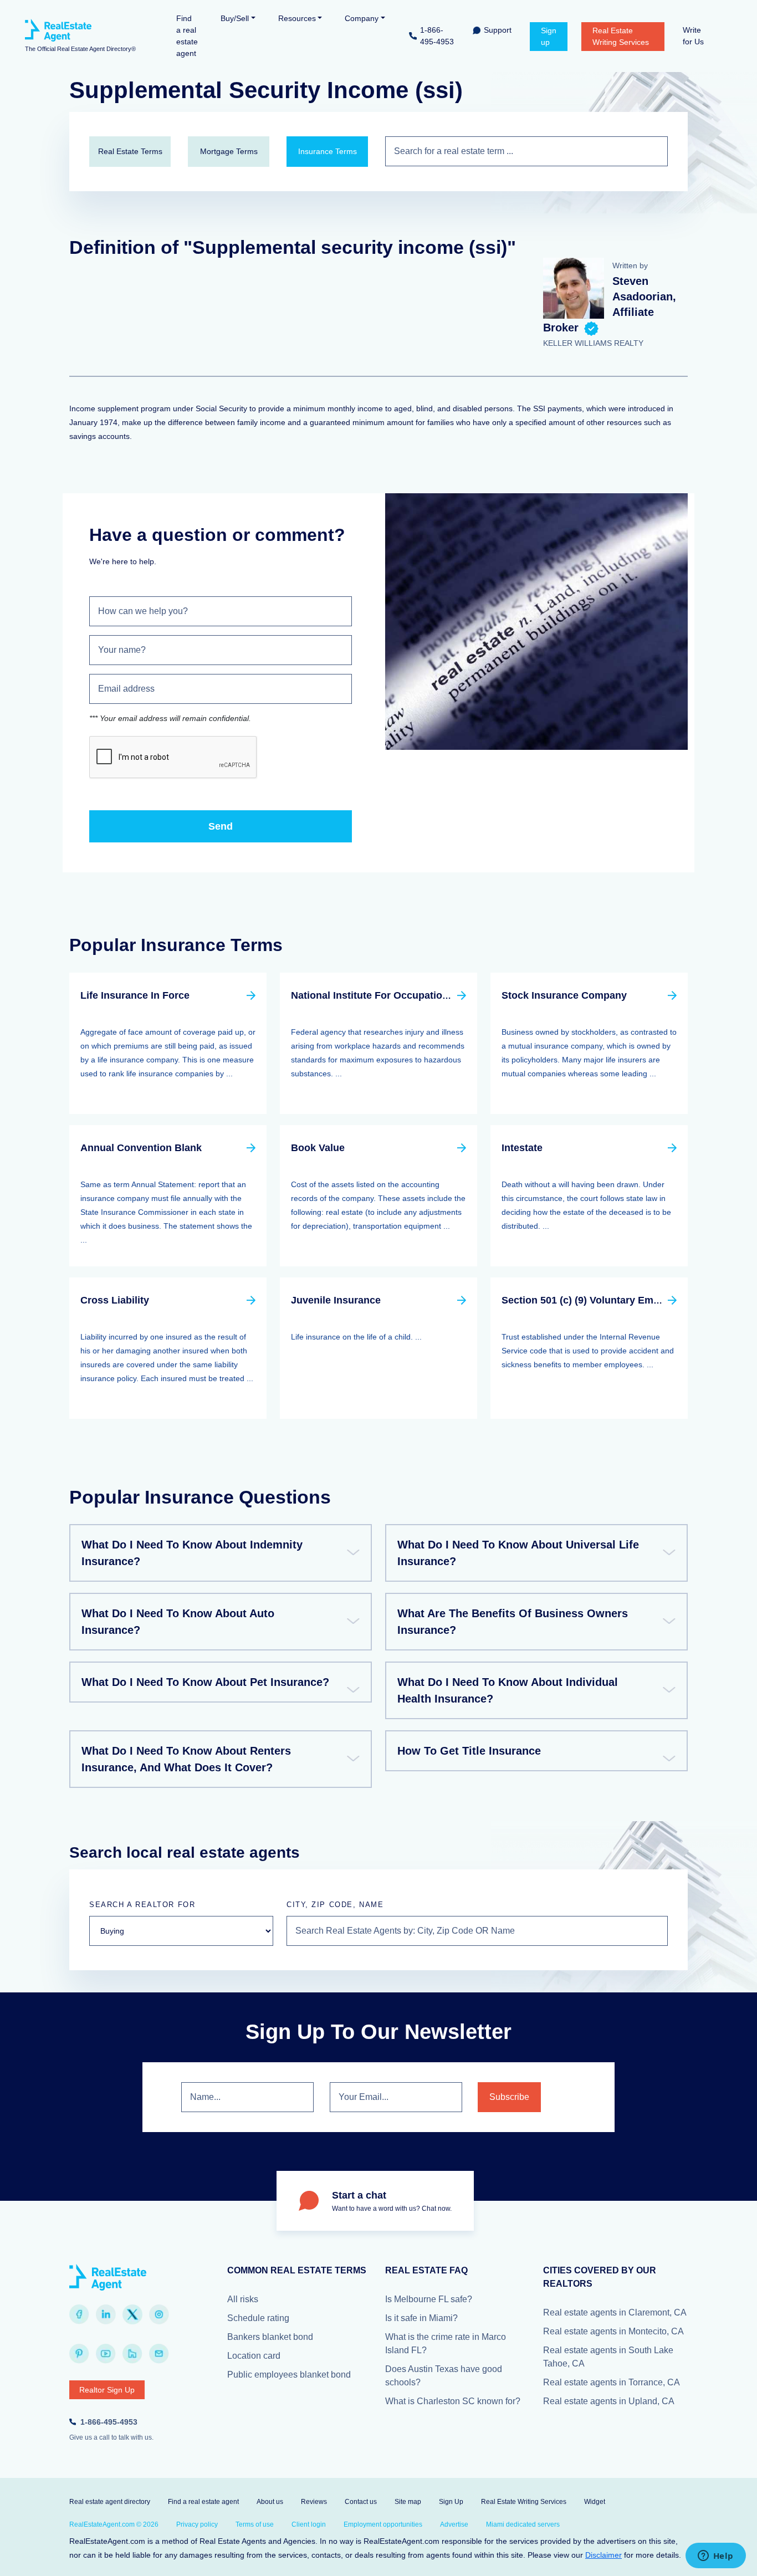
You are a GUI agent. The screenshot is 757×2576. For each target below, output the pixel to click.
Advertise (454, 2524)
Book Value (318, 1148)
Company (362, 18)
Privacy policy (197, 2524)
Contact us (361, 2502)
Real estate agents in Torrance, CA (612, 2382)
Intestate (522, 1148)
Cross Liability (115, 1300)
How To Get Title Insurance (469, 1751)
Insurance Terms (328, 151)
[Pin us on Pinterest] (79, 2354)
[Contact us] (159, 2354)
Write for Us (693, 36)
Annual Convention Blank (141, 1148)
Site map (408, 2502)
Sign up (549, 36)
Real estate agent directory (110, 2502)
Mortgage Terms (229, 151)
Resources (297, 18)
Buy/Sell (235, 18)
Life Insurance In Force (135, 995)
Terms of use (255, 2524)
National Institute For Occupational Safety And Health (418, 995)
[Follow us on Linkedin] (106, 2314)
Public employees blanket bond (289, 2375)
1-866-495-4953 (437, 36)
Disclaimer (603, 2555)
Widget (595, 2502)
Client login (309, 2524)
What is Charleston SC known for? (453, 2401)
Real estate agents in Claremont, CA (615, 2312)
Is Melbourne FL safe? (429, 2299)
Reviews (314, 2502)
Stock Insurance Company (564, 995)
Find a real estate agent (187, 36)
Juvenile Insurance (336, 1300)
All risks (243, 2299)
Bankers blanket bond (270, 2337)
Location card (254, 2356)
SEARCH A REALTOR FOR (142, 1905)
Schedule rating (258, 2318)
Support (498, 30)
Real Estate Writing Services (621, 36)
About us (270, 2502)
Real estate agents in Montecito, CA (613, 2331)
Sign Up (451, 2502)
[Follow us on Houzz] (132, 2354)
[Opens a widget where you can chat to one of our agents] (715, 2557)
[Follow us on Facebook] (79, 2314)
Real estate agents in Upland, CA (609, 2401)
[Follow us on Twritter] (132, 2314)
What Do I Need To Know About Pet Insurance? (205, 1682)
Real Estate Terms (130, 151)
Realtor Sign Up (107, 2390)
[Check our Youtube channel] (106, 2354)
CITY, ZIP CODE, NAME (335, 1905)
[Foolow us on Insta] (159, 2314)
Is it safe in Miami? (421, 2318)
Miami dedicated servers (523, 2524)
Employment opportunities (383, 2524)
